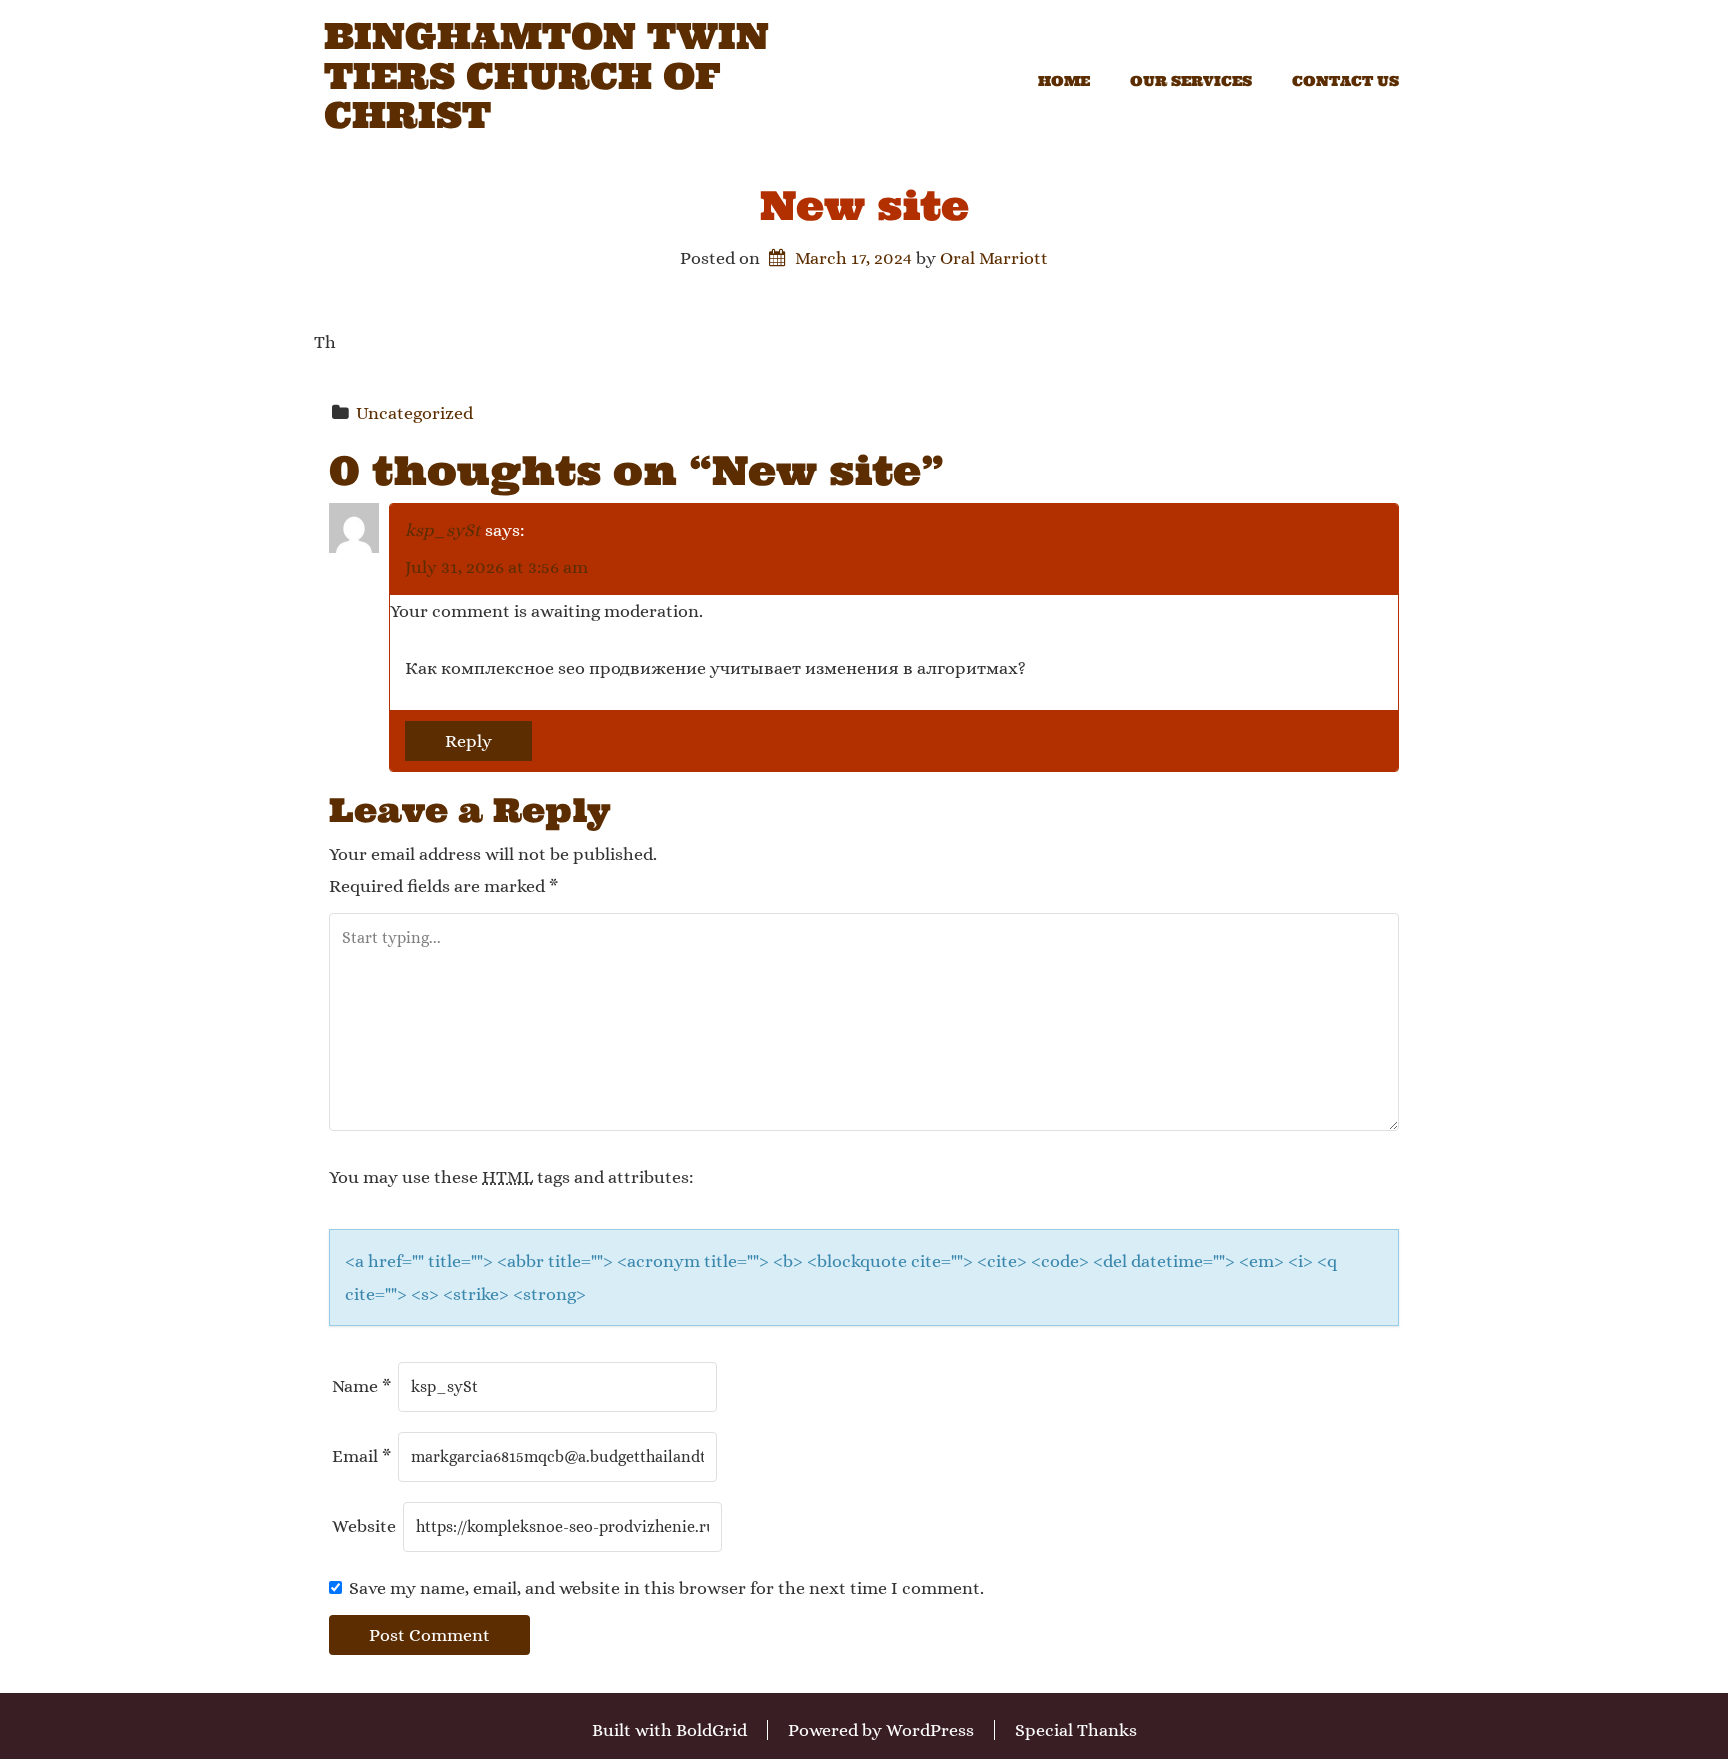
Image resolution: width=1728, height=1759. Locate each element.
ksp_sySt (443, 530)
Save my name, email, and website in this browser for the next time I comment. (666, 1588)
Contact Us (1345, 81)
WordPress (930, 1730)
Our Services (1191, 81)
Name (361, 1386)
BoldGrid (711, 1730)
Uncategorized (414, 413)
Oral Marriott (994, 258)
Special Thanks (1076, 1730)
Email (361, 1456)
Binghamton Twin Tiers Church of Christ (546, 76)
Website (364, 1526)
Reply (468, 741)
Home (1064, 81)
